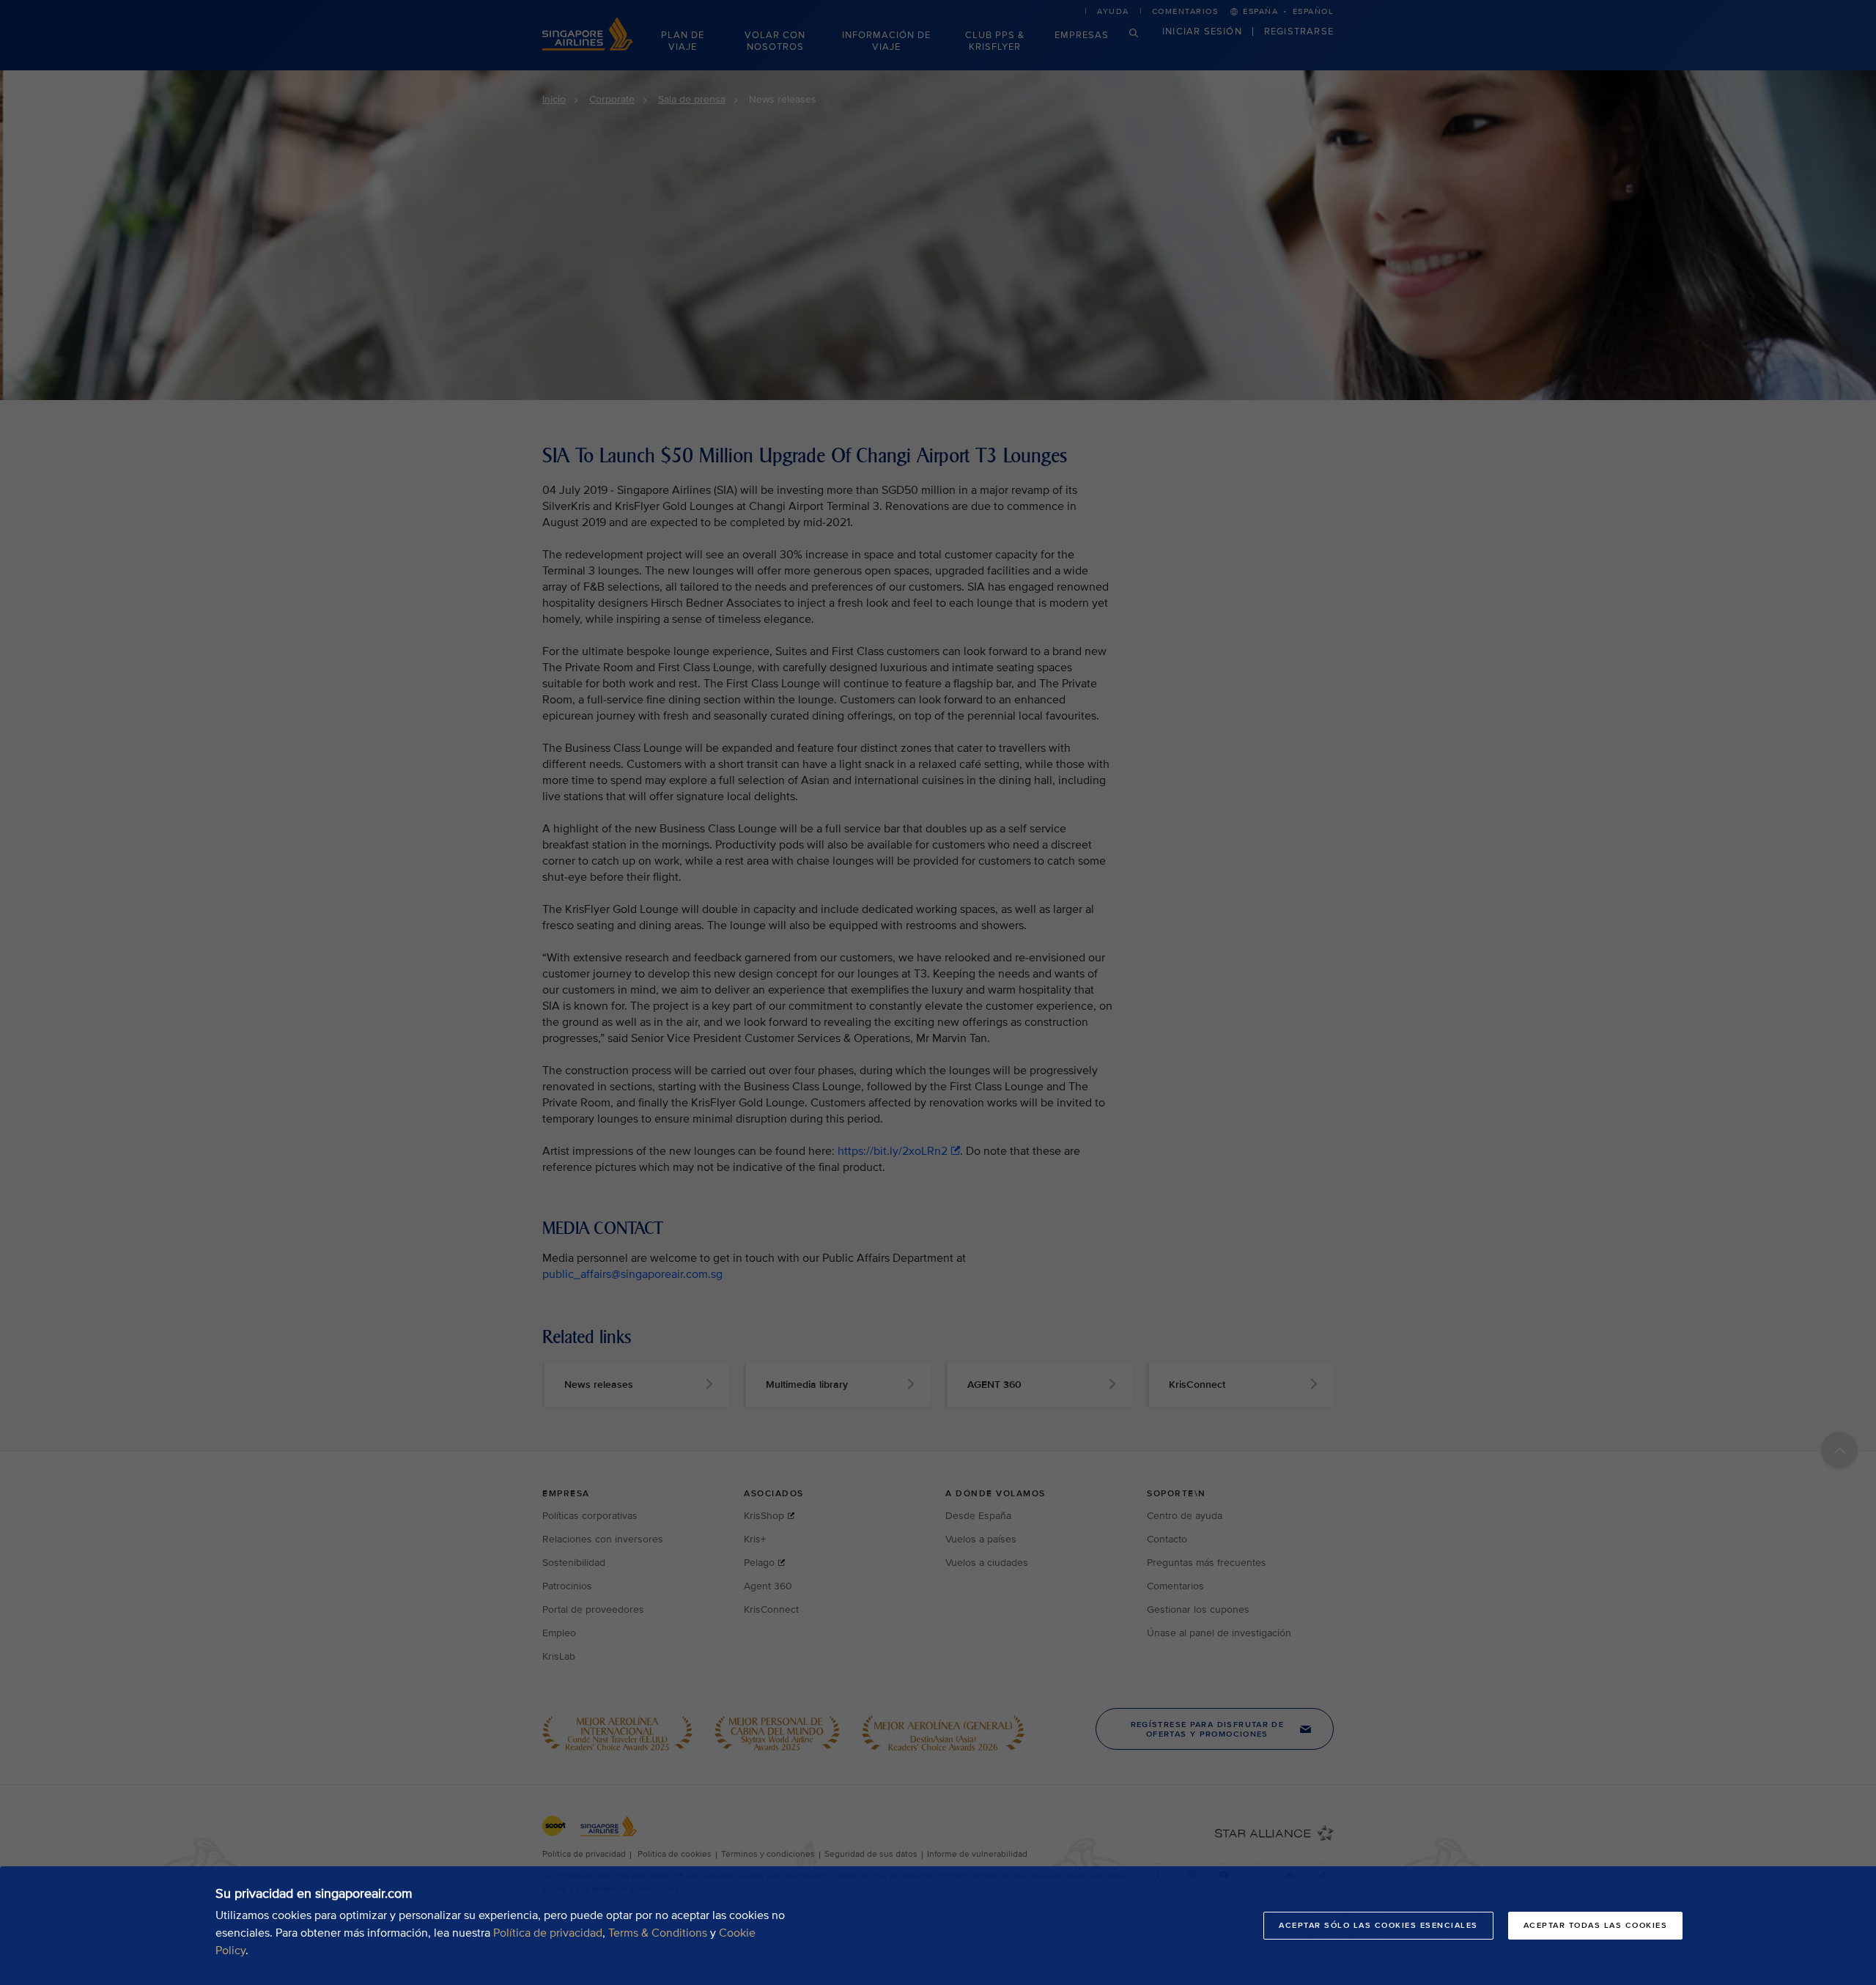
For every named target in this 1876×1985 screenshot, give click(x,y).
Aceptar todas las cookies (1596, 1925)
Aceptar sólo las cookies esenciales (1378, 1925)
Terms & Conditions (658, 1933)
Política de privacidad (548, 1933)
